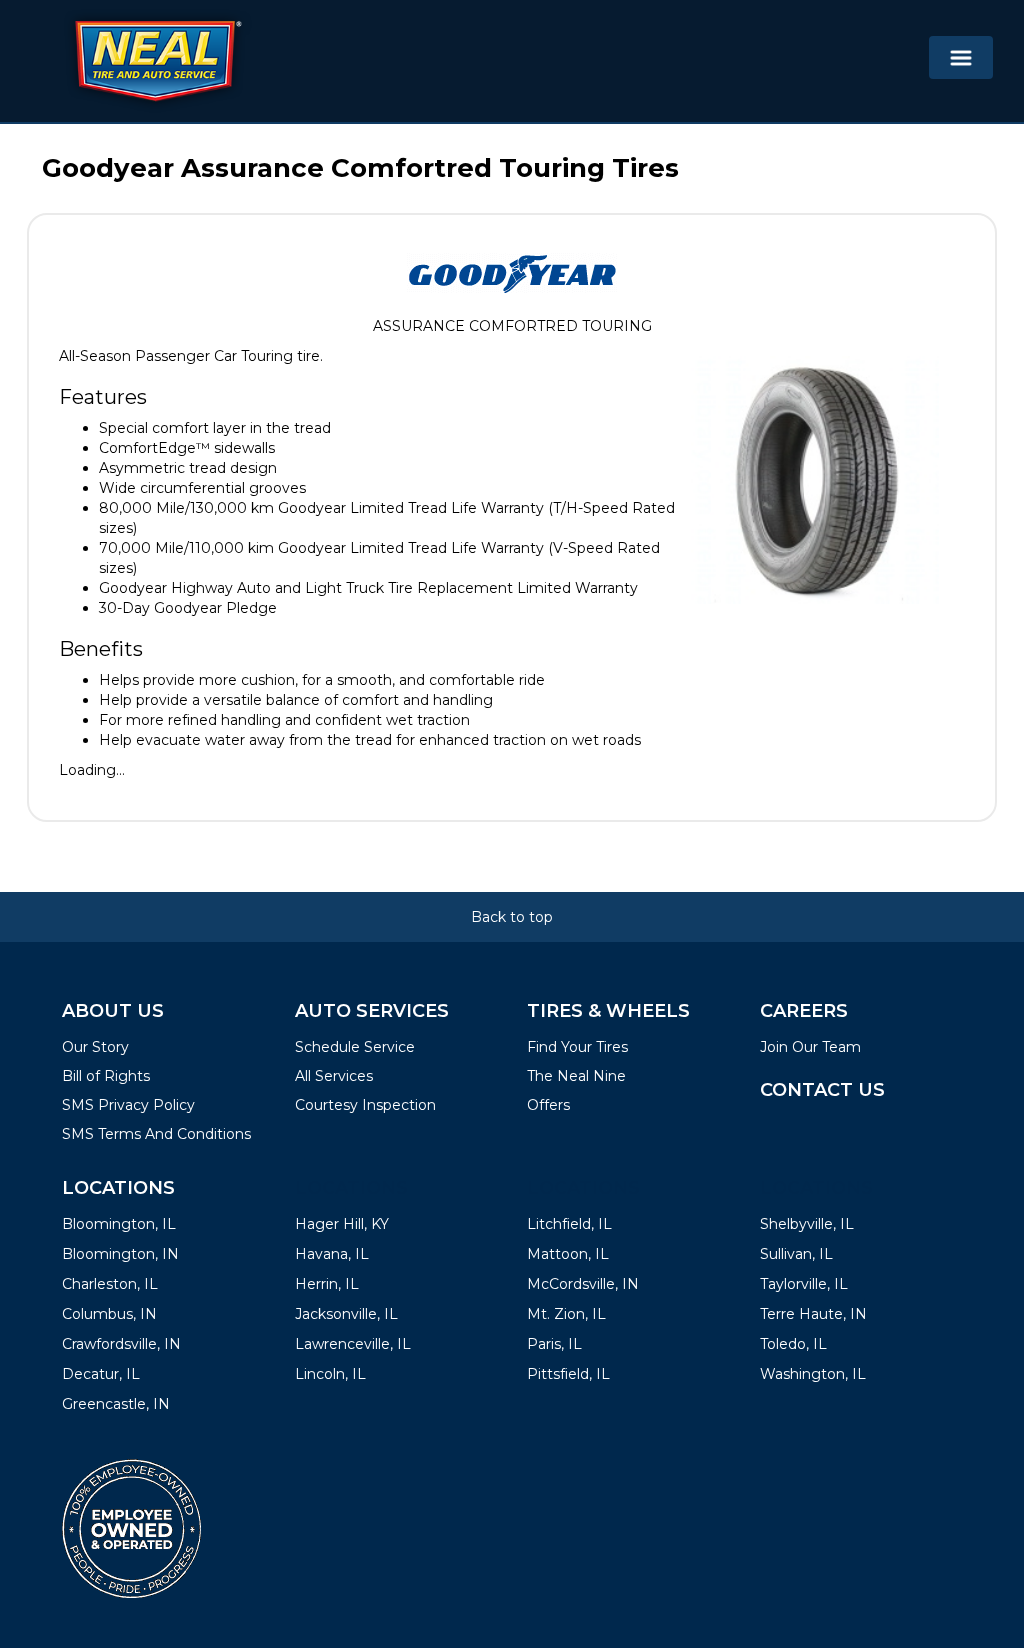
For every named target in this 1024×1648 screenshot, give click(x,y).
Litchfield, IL (569, 1224)
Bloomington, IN (120, 1254)
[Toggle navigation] (961, 57)
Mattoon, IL (568, 1254)
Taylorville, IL (804, 1284)
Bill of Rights (106, 1076)
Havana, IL (332, 1254)
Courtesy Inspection (365, 1105)
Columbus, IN (109, 1314)
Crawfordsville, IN (121, 1344)
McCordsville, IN (583, 1284)
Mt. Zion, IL (566, 1314)
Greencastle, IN (116, 1404)
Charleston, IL (110, 1284)
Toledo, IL (793, 1344)
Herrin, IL (327, 1284)
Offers (548, 1105)
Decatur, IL (101, 1374)
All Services (334, 1076)
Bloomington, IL (119, 1224)
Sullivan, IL (796, 1254)
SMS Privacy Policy (128, 1105)
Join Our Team (810, 1047)
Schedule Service (355, 1047)
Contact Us (822, 1090)
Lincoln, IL (330, 1374)
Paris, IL (554, 1344)
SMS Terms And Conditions (156, 1134)
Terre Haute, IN (813, 1314)
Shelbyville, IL (807, 1224)
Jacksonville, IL (346, 1314)
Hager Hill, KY (342, 1224)
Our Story (95, 1047)
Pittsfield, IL (568, 1374)
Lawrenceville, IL (353, 1344)
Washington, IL (813, 1374)
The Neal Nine (576, 1076)
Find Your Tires (577, 1047)
